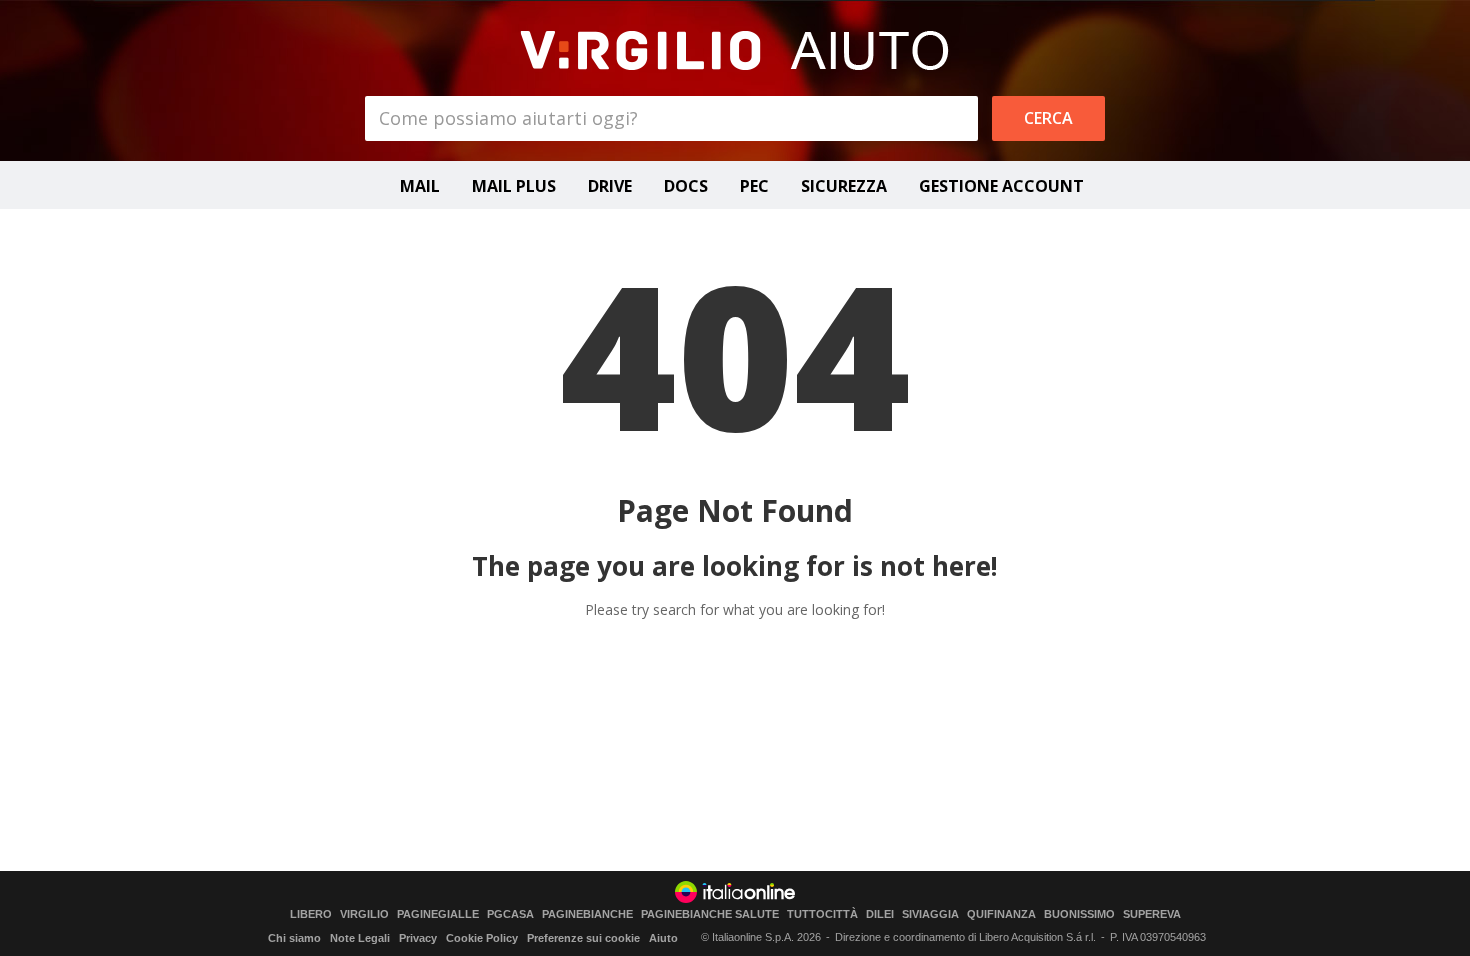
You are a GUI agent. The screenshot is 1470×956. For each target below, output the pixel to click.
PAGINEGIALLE (438, 914)
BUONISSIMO (1079, 914)
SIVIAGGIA (930, 914)
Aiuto (663, 938)
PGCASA (510, 914)
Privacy (418, 938)
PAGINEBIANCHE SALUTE (710, 914)
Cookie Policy (482, 938)
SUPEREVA (1152, 914)
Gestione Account (1001, 186)
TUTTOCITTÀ (822, 914)
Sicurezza (844, 186)
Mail (420, 186)
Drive (610, 186)
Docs (686, 186)
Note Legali (360, 938)
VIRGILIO (364, 914)
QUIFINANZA (1001, 914)
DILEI (880, 914)
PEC (754, 186)
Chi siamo (294, 938)
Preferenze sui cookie (583, 938)
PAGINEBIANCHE (587, 914)
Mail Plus (514, 186)
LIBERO (311, 914)
